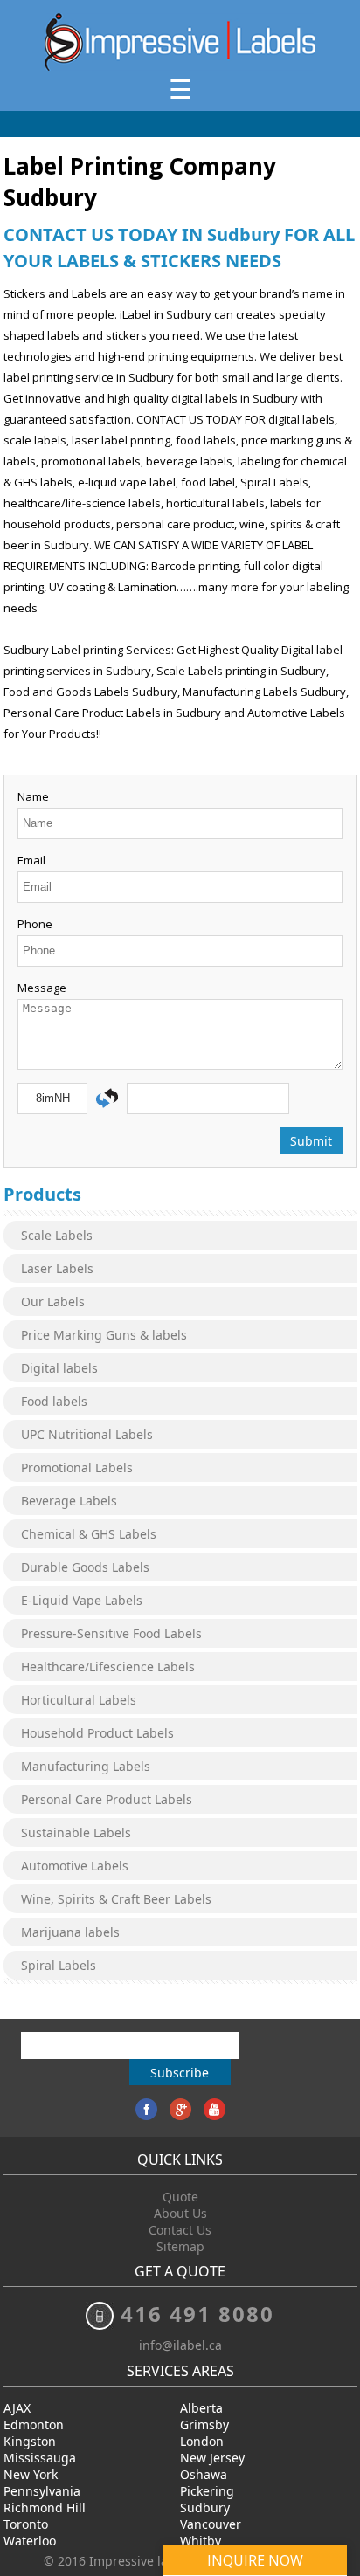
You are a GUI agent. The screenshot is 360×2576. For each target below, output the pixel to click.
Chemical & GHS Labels (89, 1534)
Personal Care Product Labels (107, 1799)
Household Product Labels (97, 1733)
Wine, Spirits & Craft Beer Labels (116, 1899)
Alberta (201, 2408)
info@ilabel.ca (180, 2345)
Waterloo (30, 2541)
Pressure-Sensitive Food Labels (111, 1633)
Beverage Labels (69, 1501)
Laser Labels (57, 1268)
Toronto (26, 2524)
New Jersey (212, 2458)
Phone (35, 924)
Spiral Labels (59, 1965)
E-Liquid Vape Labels (82, 1600)
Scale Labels (57, 1235)
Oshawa (204, 2474)
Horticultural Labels (79, 1700)
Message (42, 988)
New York (31, 2474)
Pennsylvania (42, 2491)
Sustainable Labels (76, 1832)
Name (33, 796)
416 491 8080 (197, 2314)
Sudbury (205, 2507)
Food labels (54, 1401)
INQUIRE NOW (255, 2560)
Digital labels (59, 1368)
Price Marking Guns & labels (104, 1335)
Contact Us (180, 2230)
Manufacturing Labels (86, 1766)
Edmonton (34, 2424)
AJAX (17, 2408)
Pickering (207, 2491)
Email (31, 860)
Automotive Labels (75, 1866)
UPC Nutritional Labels (87, 1434)
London (202, 2441)
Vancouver (211, 2524)
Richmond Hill (45, 2507)
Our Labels (53, 1302)
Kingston (30, 2441)
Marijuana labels (70, 1932)
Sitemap (180, 2246)
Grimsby (204, 2424)
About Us (180, 2213)
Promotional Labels (77, 1467)
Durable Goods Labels (85, 1567)
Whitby (201, 2541)
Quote (180, 2197)
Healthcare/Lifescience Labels (108, 1667)
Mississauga (40, 2458)
